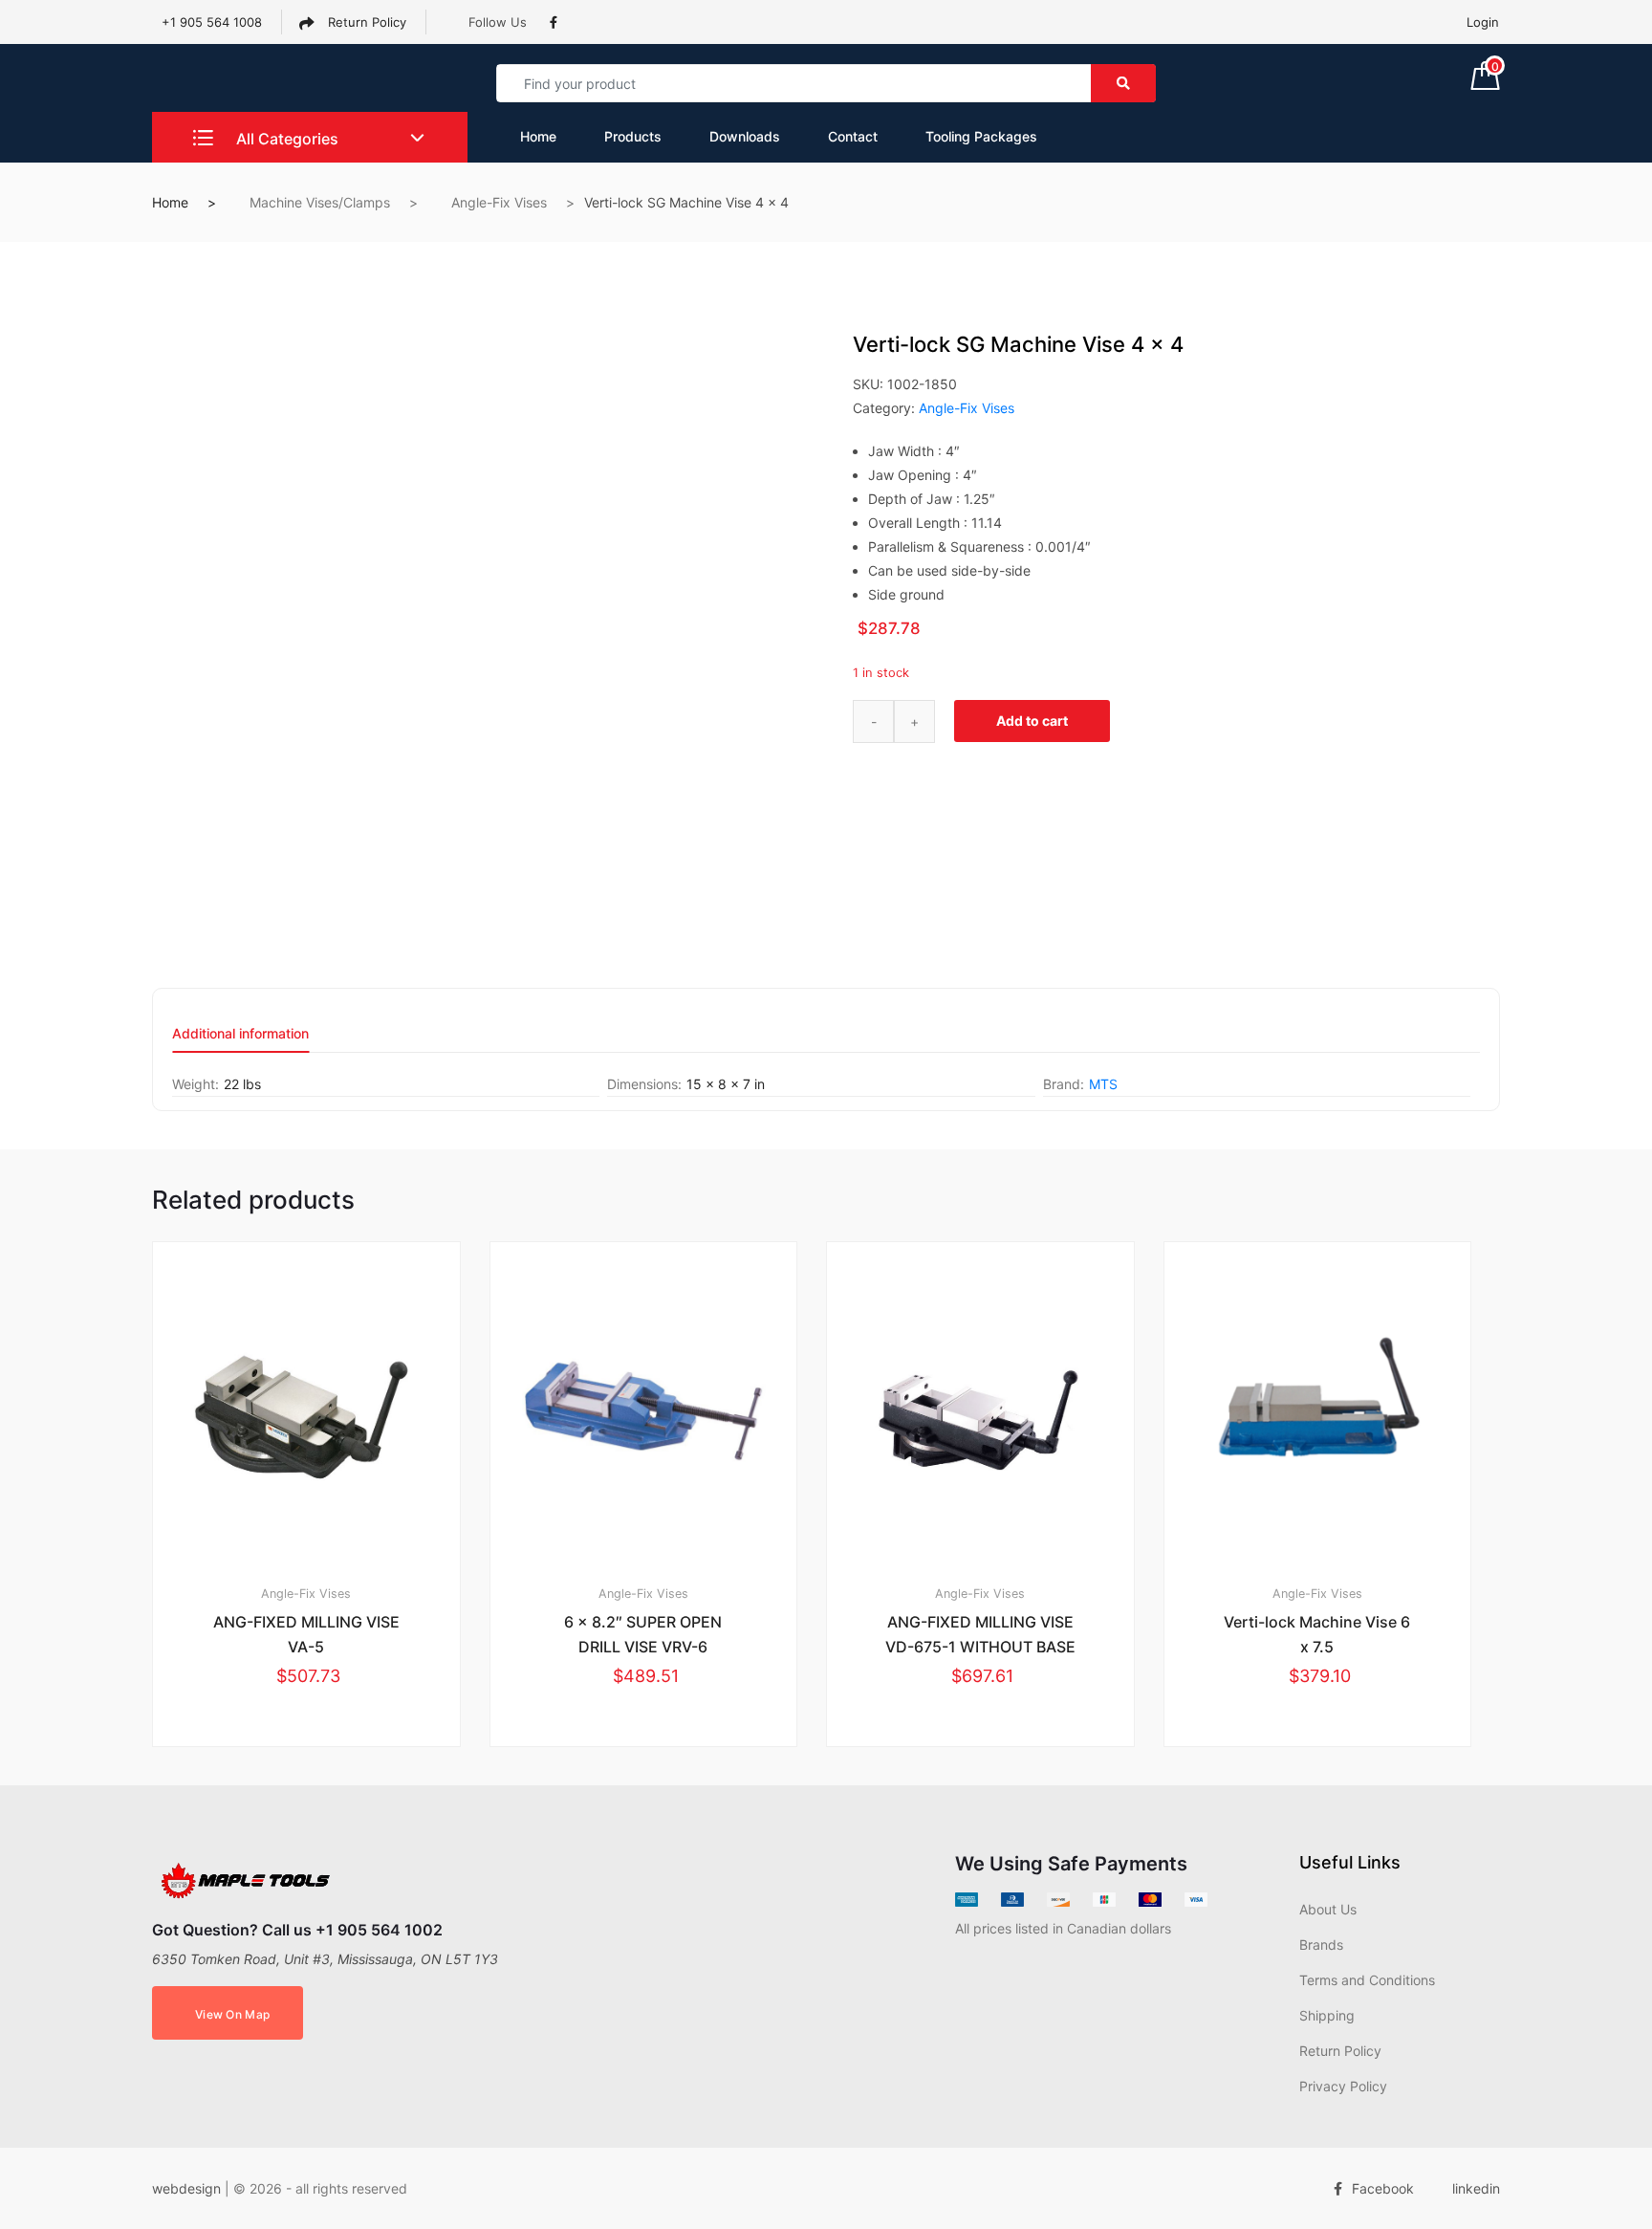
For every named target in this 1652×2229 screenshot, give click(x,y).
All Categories (285, 139)
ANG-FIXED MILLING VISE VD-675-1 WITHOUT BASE (980, 1634)
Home (538, 136)
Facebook (1383, 2188)
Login (1483, 22)
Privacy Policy (1343, 2086)
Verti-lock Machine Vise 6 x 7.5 (1317, 1634)
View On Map (232, 2014)
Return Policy (365, 22)
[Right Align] (1123, 83)
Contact (853, 136)
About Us (1328, 1909)
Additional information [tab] (240, 1034)
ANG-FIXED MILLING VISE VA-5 (306, 1634)
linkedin (1476, 2188)
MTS (1103, 1084)
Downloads (745, 136)
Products (633, 136)
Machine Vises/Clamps (320, 202)
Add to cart (1032, 721)
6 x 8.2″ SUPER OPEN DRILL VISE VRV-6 (643, 1634)
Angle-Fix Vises (499, 202)
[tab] (240, 1040)
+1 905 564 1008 (212, 22)
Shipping (1327, 2015)
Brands (1321, 1945)
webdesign (186, 2188)
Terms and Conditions (1367, 1980)
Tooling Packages (981, 136)
